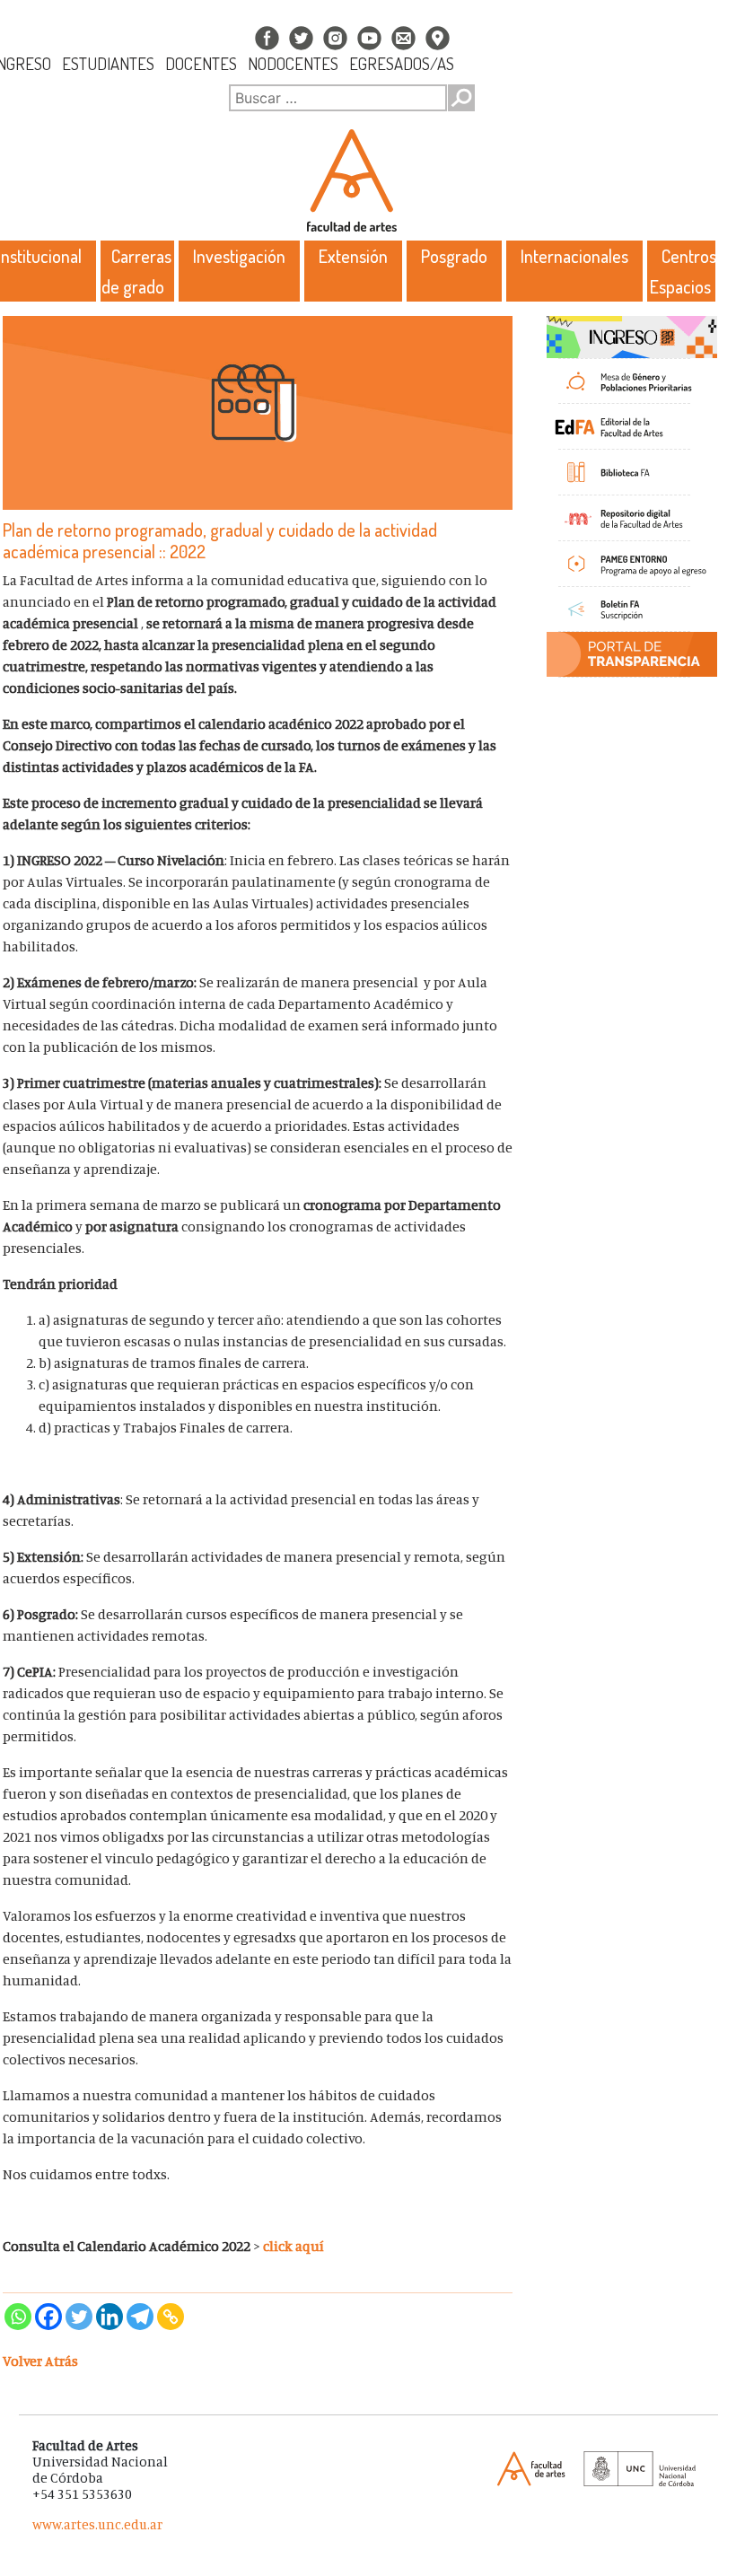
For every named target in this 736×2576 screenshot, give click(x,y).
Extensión (353, 256)
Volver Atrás (40, 2361)
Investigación (239, 256)
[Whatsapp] (18, 2317)
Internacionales (574, 256)
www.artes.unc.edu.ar (97, 2524)
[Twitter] (79, 2317)
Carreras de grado (137, 271)
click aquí (294, 2246)
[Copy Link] (171, 2317)
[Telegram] (140, 2317)
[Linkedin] (110, 2317)
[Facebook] (48, 2317)
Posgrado (454, 256)
